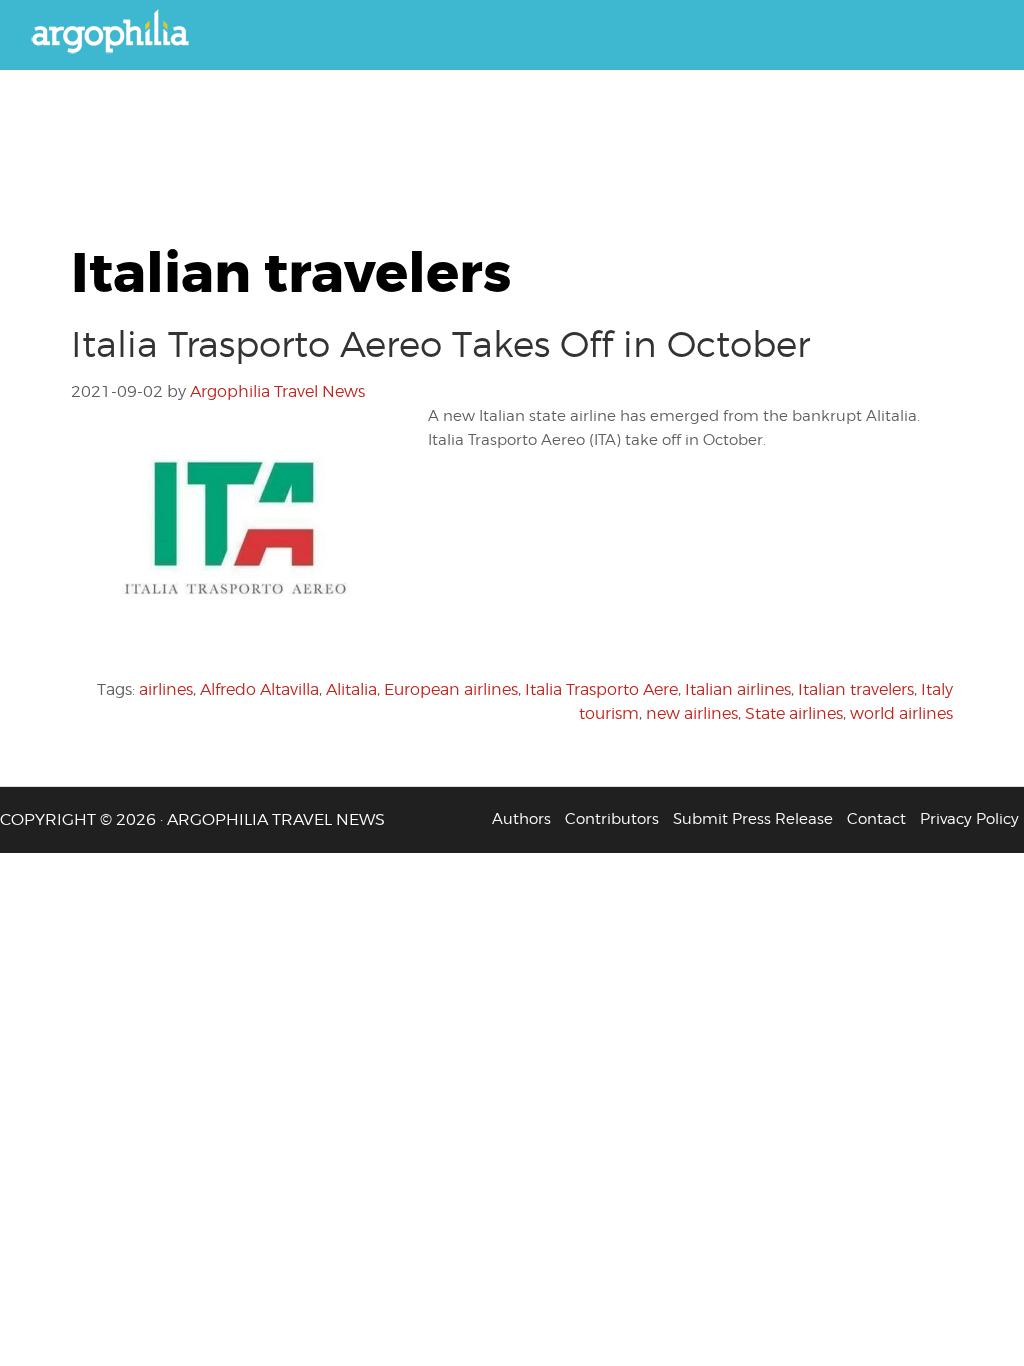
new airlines (692, 713)
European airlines (451, 689)
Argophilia (120, 33)
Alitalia (351, 689)
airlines (166, 689)
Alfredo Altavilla (259, 689)
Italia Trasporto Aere (601, 689)
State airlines (794, 713)
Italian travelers (856, 689)
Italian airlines (738, 689)
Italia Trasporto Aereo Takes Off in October (440, 344)
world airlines (901, 713)
